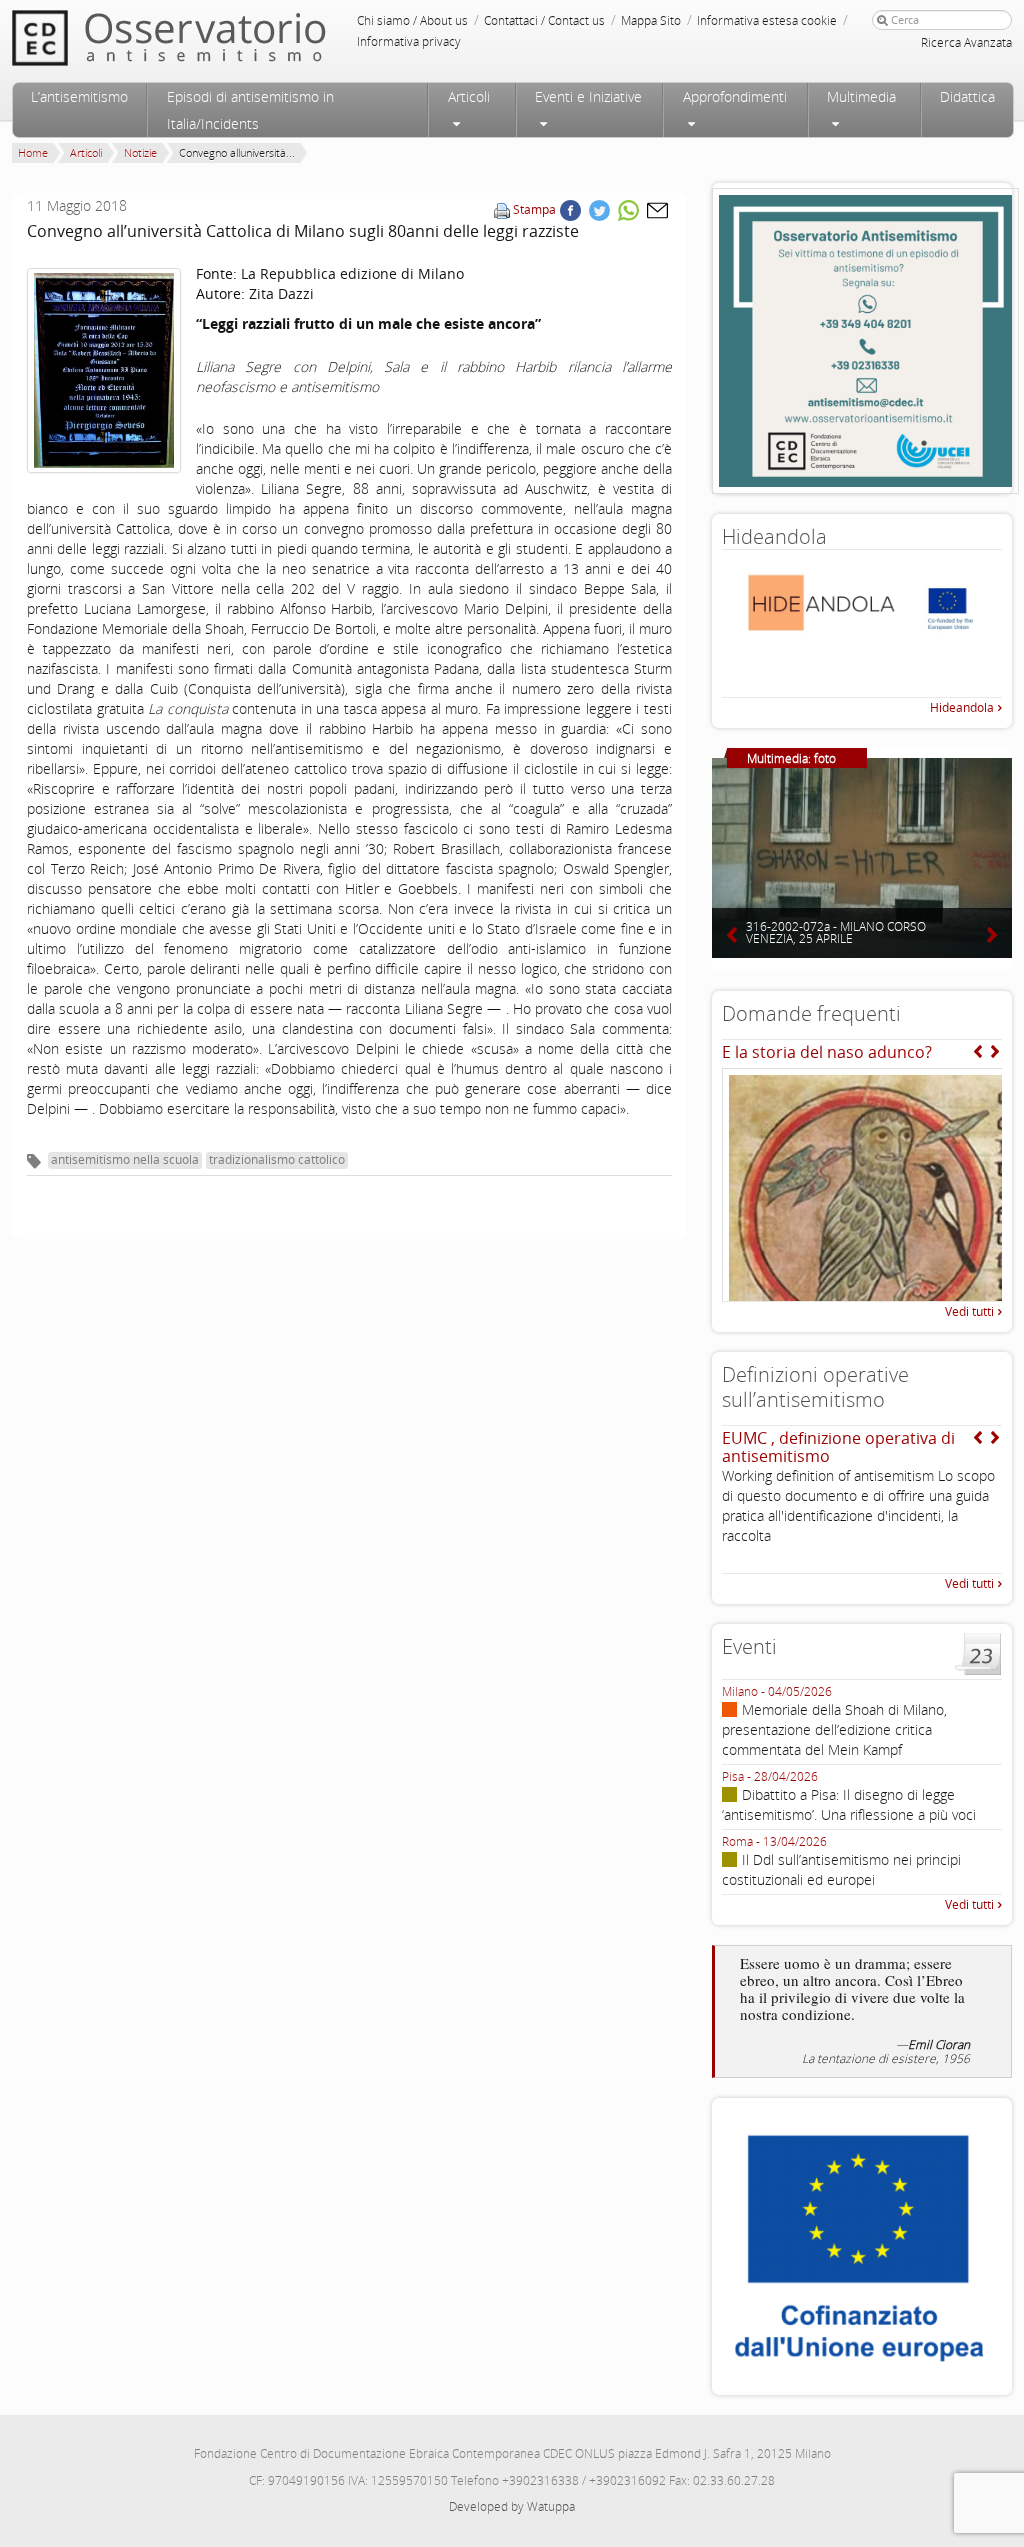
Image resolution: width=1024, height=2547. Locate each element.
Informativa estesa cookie (767, 20)
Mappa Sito (651, 20)
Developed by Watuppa (512, 2506)
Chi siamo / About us (412, 20)
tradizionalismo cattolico (277, 1159)
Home (33, 152)
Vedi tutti (969, 1311)
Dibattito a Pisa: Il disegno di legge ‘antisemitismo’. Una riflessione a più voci (849, 1804)
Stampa (534, 209)
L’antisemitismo (79, 96)
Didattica (967, 96)
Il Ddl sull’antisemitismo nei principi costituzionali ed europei (841, 1869)
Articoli (469, 96)
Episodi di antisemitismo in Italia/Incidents (250, 110)
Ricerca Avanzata (966, 42)
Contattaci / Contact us (544, 20)
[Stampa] (502, 209)
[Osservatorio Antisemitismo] (210, 37)
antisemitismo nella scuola (125, 1159)
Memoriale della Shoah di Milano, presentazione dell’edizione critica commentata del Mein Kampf (834, 1729)
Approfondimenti (735, 96)
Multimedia (861, 96)
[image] (104, 370)
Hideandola (962, 707)
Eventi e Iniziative (588, 96)
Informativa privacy (409, 41)
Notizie (140, 152)
